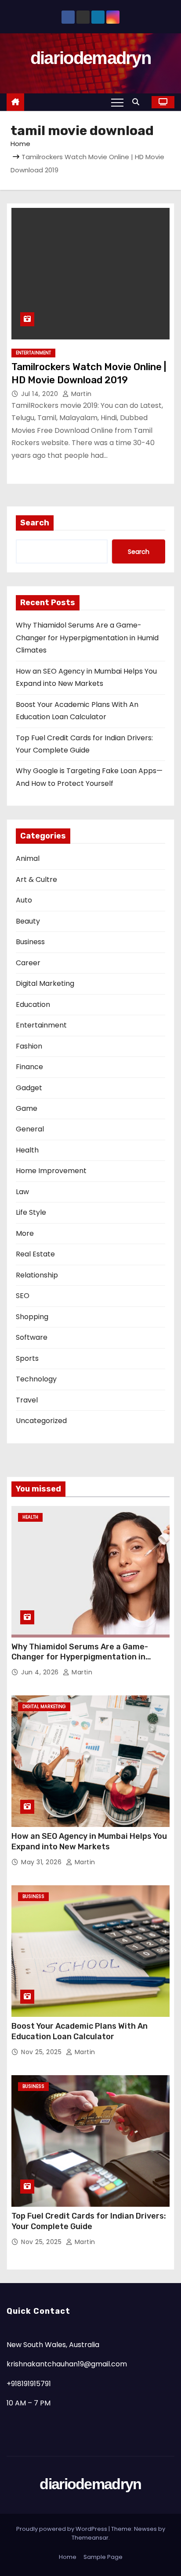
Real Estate (35, 1254)
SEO (23, 1296)
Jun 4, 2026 (41, 1672)
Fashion (29, 1046)
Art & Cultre (36, 879)
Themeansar (90, 2538)
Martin (80, 394)
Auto (24, 900)
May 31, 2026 (42, 1862)
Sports (27, 1358)
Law (22, 1192)
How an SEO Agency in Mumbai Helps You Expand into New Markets (89, 1841)
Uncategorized (41, 1421)
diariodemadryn (90, 58)
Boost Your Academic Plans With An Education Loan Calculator (80, 2031)
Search (35, 523)
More (25, 1233)
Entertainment (33, 353)
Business (30, 942)
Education (33, 1004)
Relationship (37, 1275)
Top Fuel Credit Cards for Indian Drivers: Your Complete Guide (89, 2221)
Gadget (29, 1088)
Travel (27, 1400)
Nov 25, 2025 (42, 2052)
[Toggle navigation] (117, 102)
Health (27, 1150)
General (30, 1129)
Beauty (28, 921)
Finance (29, 1067)
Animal (28, 858)
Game (27, 1108)
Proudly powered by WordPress (62, 2529)
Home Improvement (51, 1171)
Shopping (32, 1317)
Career (28, 963)
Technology (36, 1379)
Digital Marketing (45, 983)
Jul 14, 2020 (41, 394)
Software (32, 1337)
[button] (138, 102)
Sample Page (103, 2557)
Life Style (31, 1212)
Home (20, 144)
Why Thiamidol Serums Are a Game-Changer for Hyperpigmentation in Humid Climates (87, 638)
